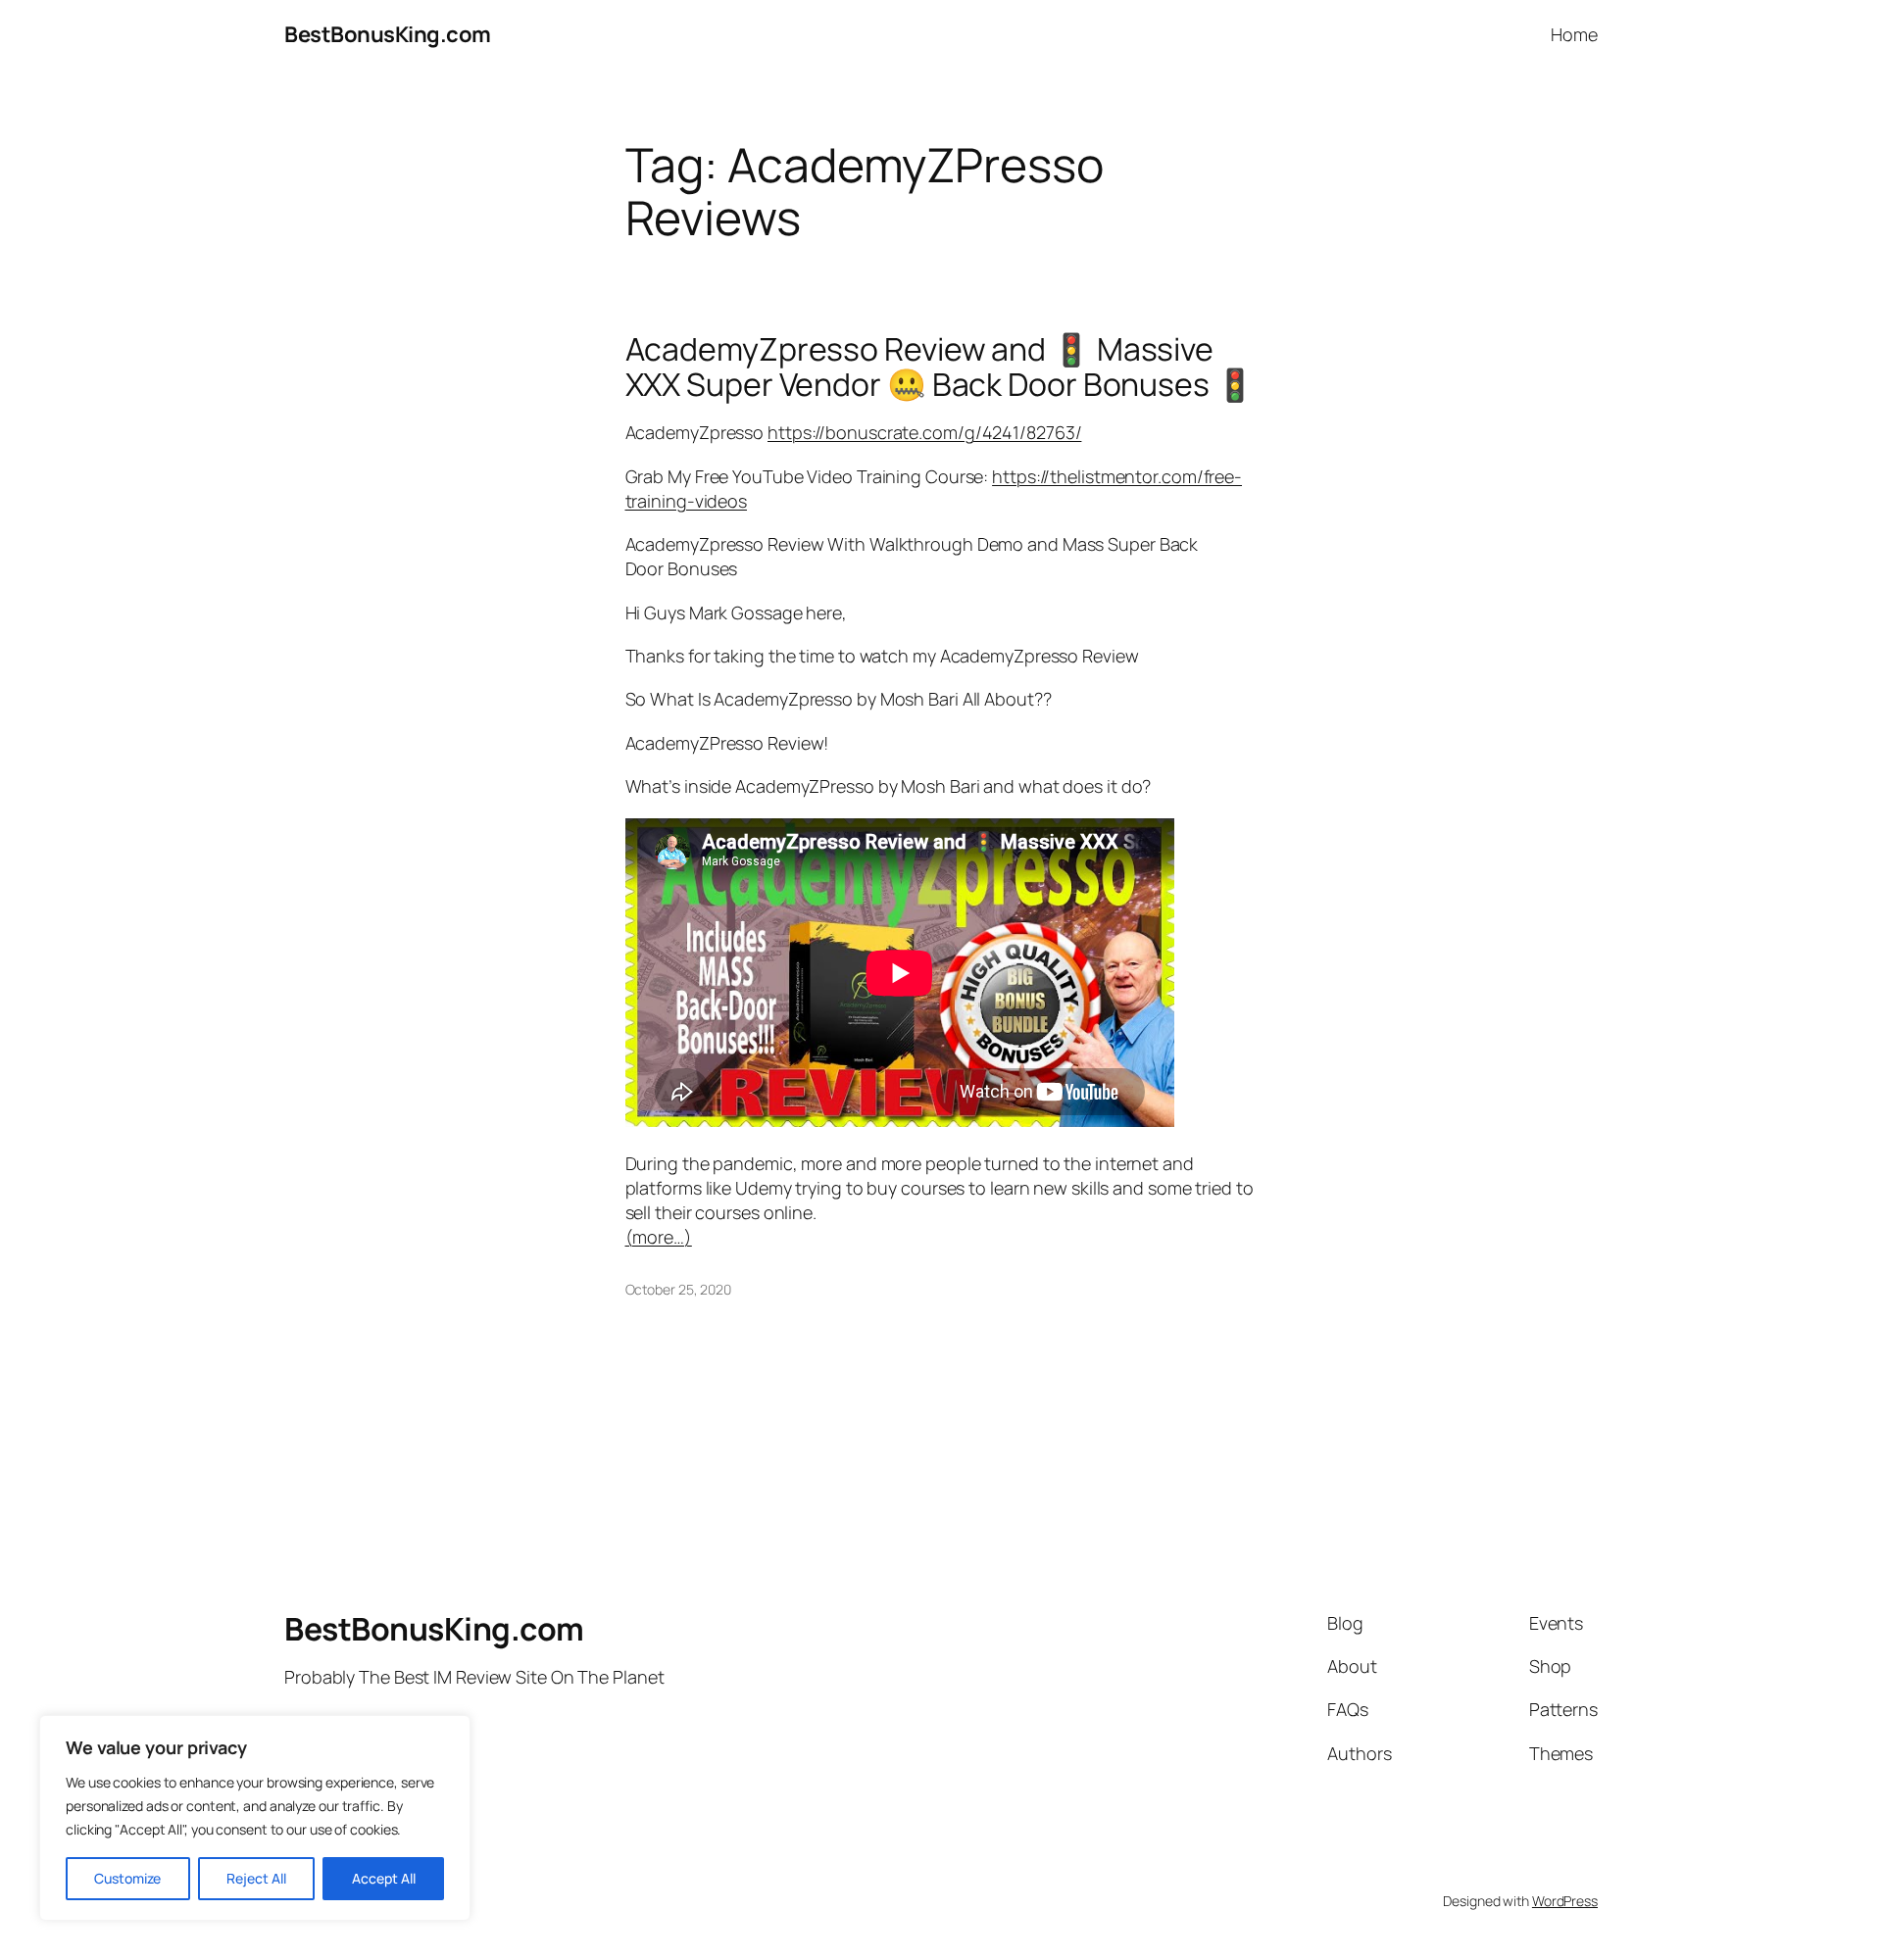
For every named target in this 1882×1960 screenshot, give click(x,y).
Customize (127, 1878)
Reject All (256, 1878)
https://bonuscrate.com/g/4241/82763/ (924, 432)
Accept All (384, 1878)
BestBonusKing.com (388, 34)
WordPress (1565, 1901)
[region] (255, 1818)
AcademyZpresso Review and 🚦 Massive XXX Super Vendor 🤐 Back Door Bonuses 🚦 (940, 367)
